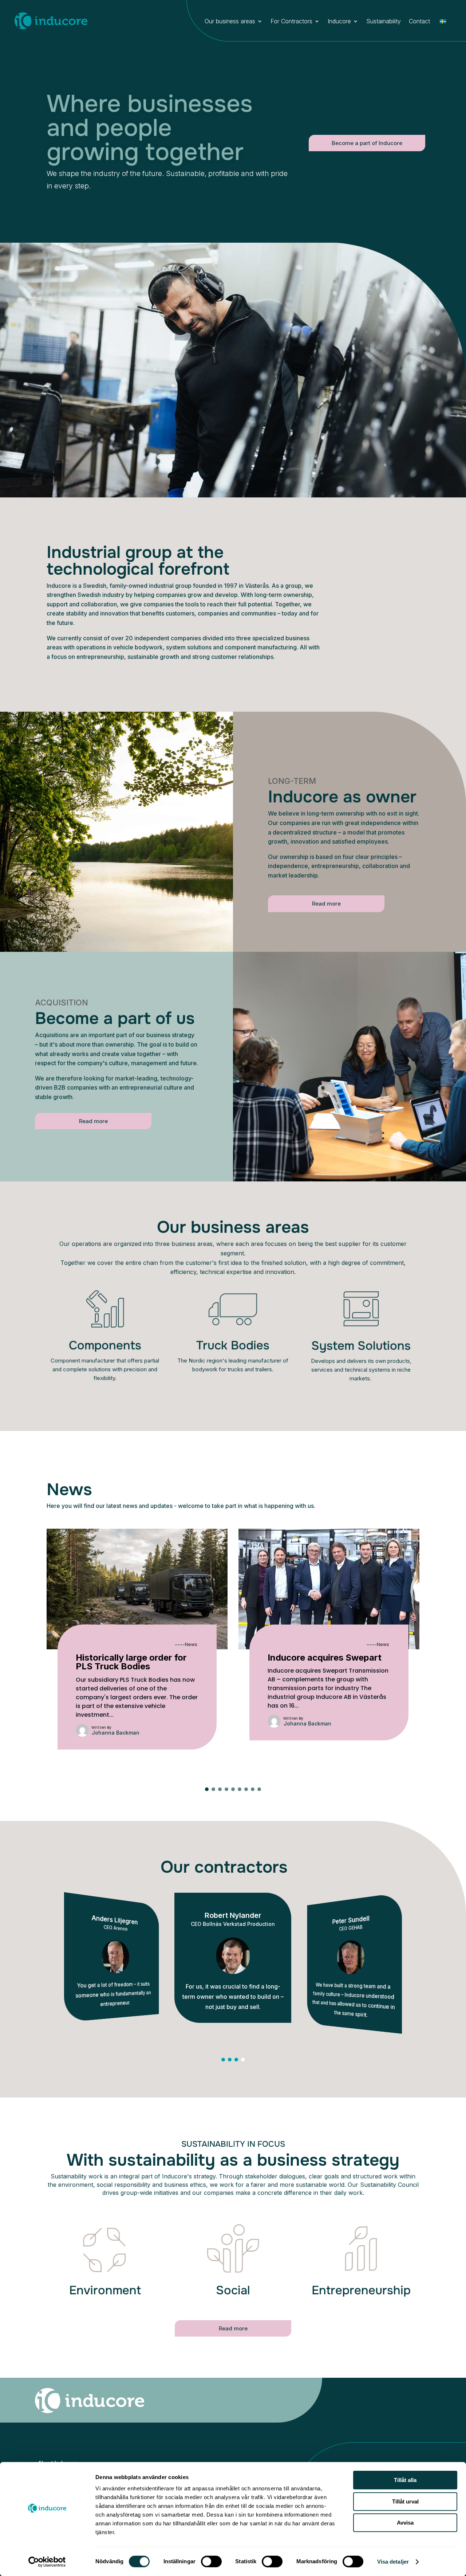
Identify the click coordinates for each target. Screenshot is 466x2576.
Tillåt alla (405, 2480)
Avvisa (405, 2523)
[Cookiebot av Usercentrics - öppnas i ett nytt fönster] (47, 2562)
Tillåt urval (405, 2501)
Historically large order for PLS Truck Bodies (131, 1662)
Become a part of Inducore (367, 143)
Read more (326, 904)
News (191, 1644)
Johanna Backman (116, 1733)
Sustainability (384, 22)
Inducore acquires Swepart (325, 1658)
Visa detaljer (393, 2562)
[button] (207, 1789)
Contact (419, 22)
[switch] (211, 2561)
